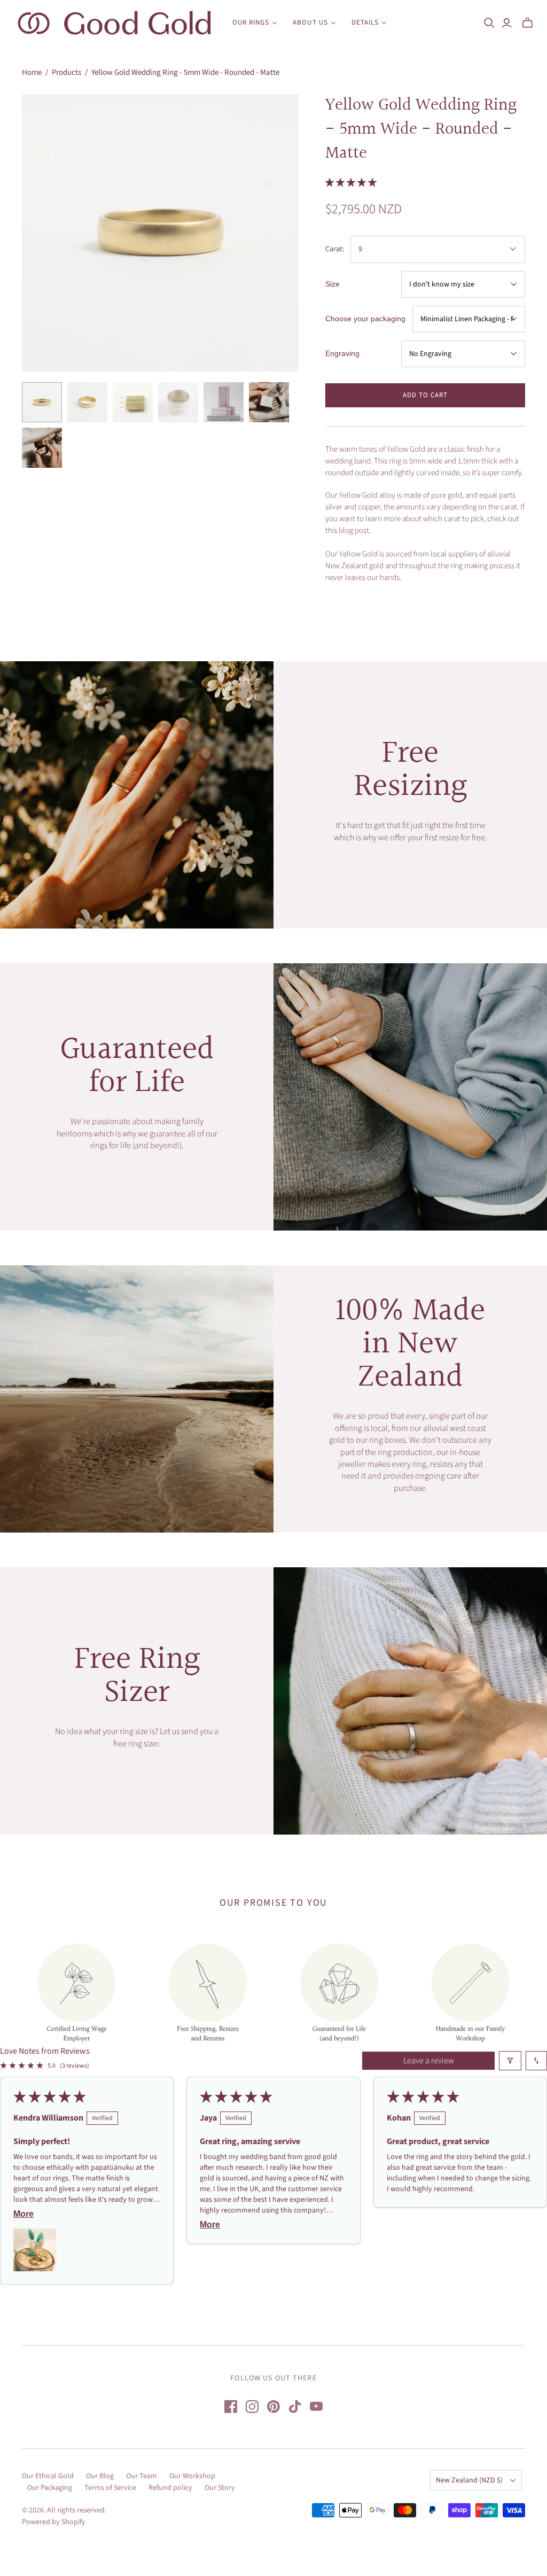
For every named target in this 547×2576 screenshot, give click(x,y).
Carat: (335, 249)
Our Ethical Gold (48, 2476)
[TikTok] (295, 2407)
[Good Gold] (115, 23)
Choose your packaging (365, 319)
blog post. (355, 531)
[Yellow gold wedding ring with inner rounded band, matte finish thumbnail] (87, 402)
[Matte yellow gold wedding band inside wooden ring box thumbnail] (42, 448)
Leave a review (429, 2061)
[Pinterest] (273, 2407)
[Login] (507, 23)
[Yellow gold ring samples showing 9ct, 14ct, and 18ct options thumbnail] (133, 402)
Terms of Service (110, 2488)
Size (333, 284)
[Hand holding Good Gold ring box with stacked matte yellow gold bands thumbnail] (269, 402)
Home (32, 72)
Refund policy (170, 2488)
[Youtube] (316, 2407)
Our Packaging (50, 2488)
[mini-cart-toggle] (528, 23)
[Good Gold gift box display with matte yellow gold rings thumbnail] (224, 402)
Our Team (142, 2476)
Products (67, 72)
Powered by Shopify (54, 2522)
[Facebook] (231, 2407)
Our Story (220, 2488)
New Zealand (469, 2480)
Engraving (342, 353)
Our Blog (100, 2476)
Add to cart (425, 395)
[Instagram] (252, 2407)
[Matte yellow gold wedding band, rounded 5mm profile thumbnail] (42, 402)
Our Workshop (192, 2476)
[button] (351, 183)
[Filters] (510, 2061)
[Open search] (489, 23)
